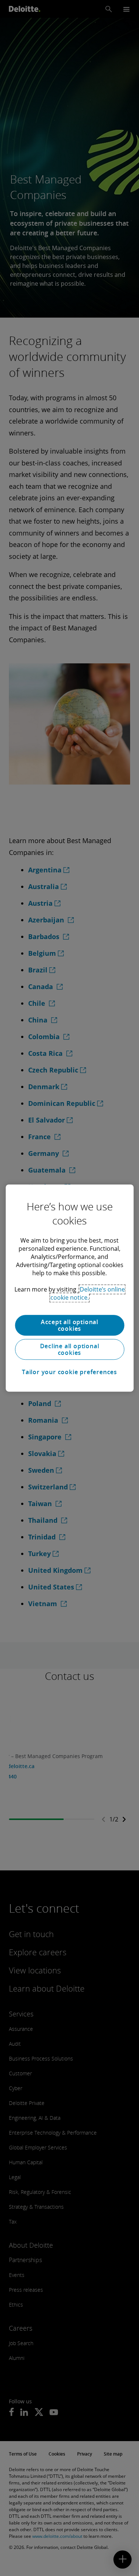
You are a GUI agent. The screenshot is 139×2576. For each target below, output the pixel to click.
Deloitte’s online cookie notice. (88, 1293)
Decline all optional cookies (70, 1349)
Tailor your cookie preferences (69, 1372)
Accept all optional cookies (69, 1325)
